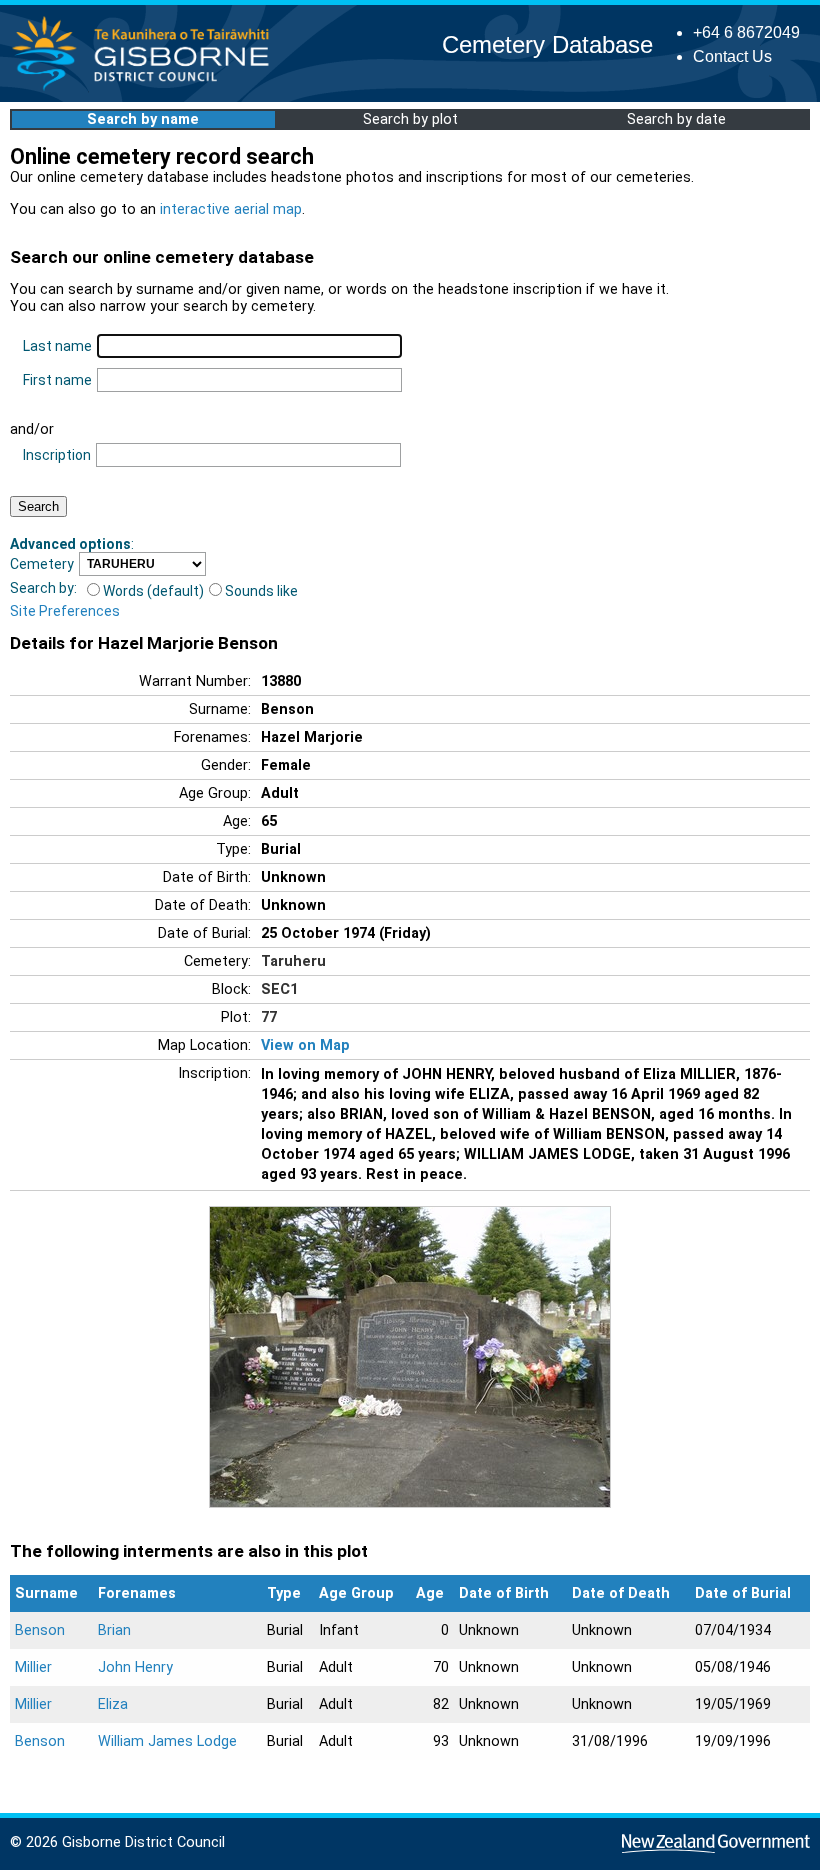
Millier (33, 1667)
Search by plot (410, 119)
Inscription (57, 455)
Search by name (143, 119)
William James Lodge (167, 1741)
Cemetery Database (547, 44)
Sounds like (261, 591)
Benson (40, 1630)
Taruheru (293, 961)
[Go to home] (146, 89)
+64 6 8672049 (746, 32)
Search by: (43, 588)
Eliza (113, 1704)
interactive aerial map (231, 209)
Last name (57, 346)
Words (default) (153, 591)
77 (269, 1017)
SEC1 (279, 989)
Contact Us (732, 56)
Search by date (676, 119)
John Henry (135, 1667)
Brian (114, 1630)
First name (57, 380)
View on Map (305, 1045)
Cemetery (42, 564)
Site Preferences (65, 611)
